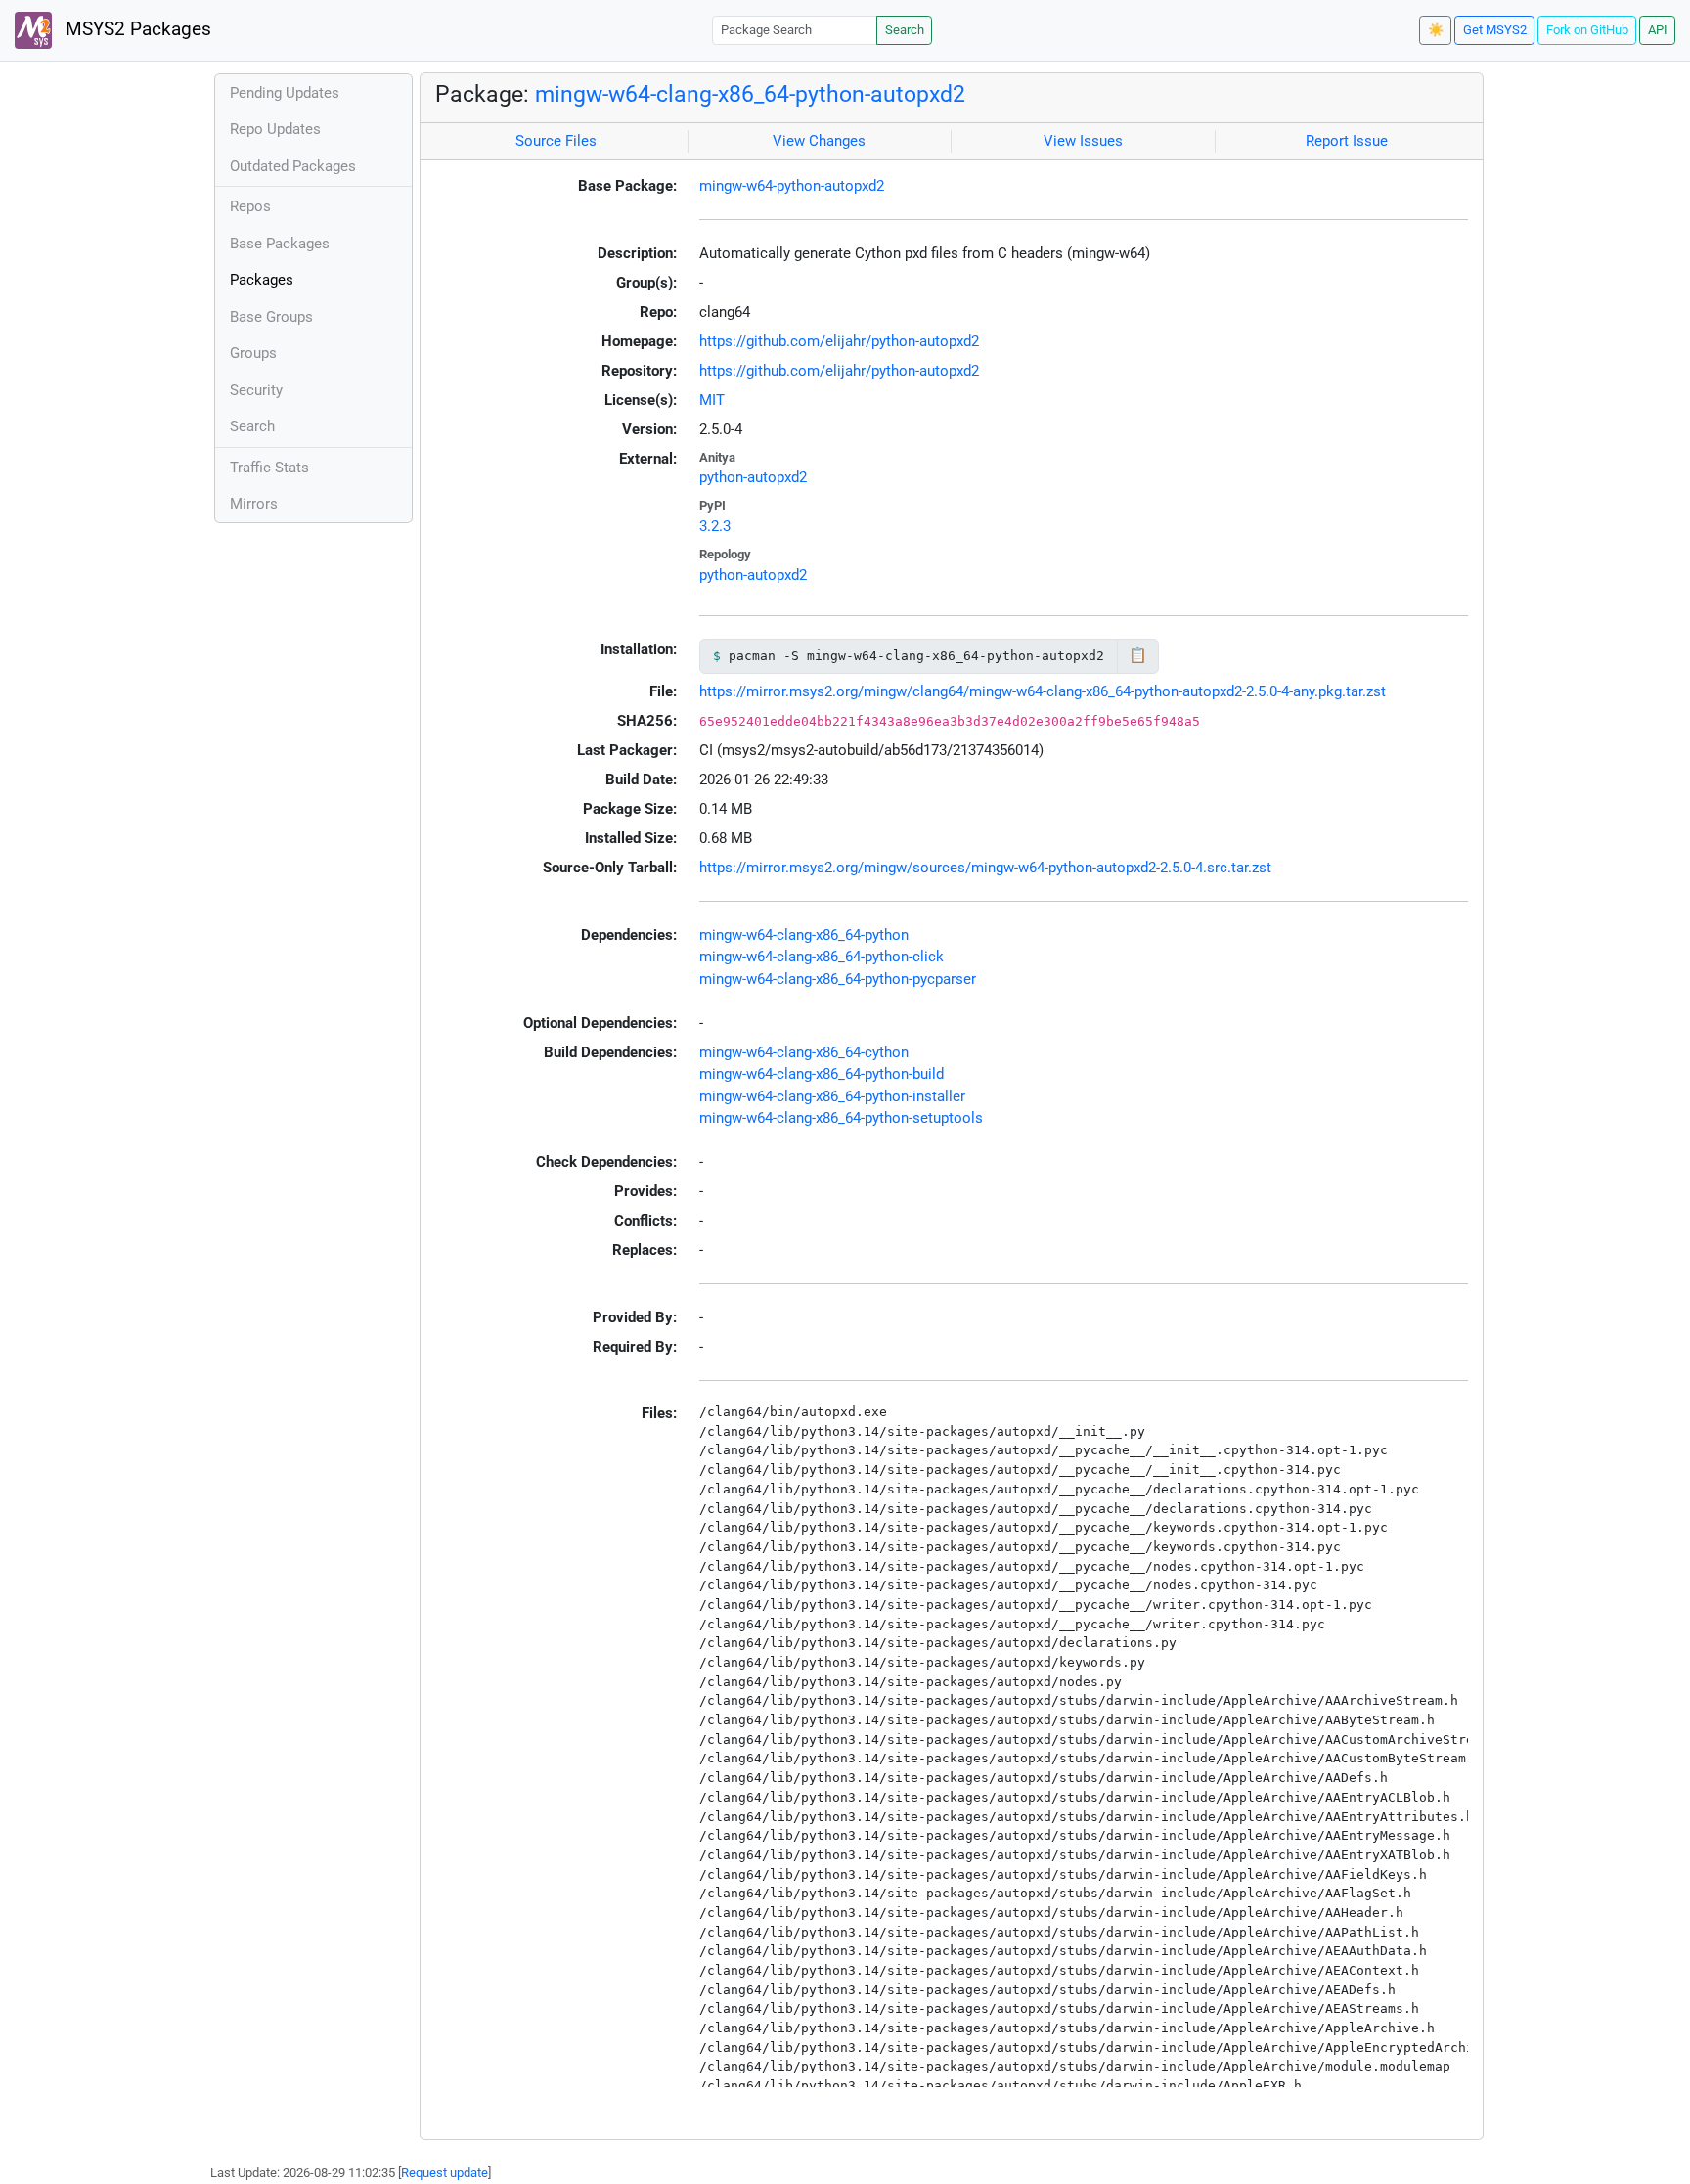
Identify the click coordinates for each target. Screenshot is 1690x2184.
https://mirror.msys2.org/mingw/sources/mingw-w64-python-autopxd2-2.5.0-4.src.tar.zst (985, 868)
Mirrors (254, 504)
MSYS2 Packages (136, 29)
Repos (250, 206)
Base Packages (280, 244)
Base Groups (271, 317)
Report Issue (1347, 141)
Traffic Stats (269, 468)
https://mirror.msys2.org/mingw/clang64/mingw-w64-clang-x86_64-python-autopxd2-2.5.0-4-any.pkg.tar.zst (1043, 691)
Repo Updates (275, 129)
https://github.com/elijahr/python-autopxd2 (839, 341)
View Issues (1083, 141)
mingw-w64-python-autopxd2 (792, 186)
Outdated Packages (293, 166)
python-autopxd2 (753, 477)
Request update (445, 2173)
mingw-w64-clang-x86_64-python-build (822, 1074)
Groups (253, 353)
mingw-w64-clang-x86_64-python (804, 935)
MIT (712, 400)
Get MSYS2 (1495, 30)
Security (256, 390)
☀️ (1436, 30)
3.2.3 (715, 526)
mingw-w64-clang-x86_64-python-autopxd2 (750, 94)
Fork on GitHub (1587, 30)
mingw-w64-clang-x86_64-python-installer (832, 1096)
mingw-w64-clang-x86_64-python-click (822, 957)
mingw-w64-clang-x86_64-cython (804, 1052)
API (1658, 30)
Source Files (556, 141)
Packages (262, 280)
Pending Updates (285, 93)
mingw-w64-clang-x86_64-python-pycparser (838, 979)
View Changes (819, 141)
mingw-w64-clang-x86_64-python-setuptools (841, 1118)
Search (905, 30)
